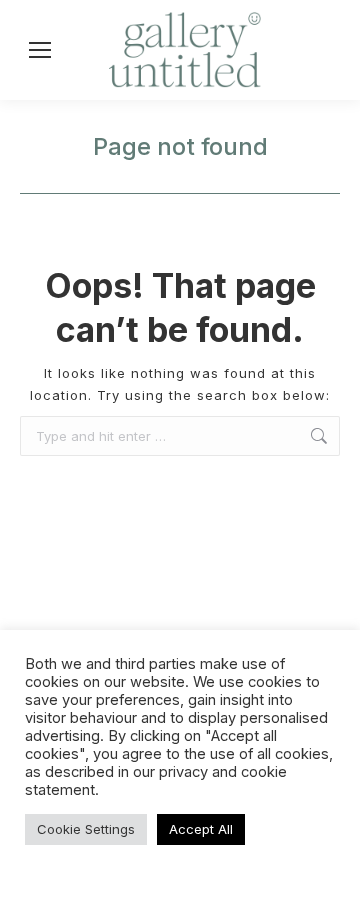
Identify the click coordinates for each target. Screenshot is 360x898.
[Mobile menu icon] (40, 50)
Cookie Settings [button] (86, 829)
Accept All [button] (201, 829)
